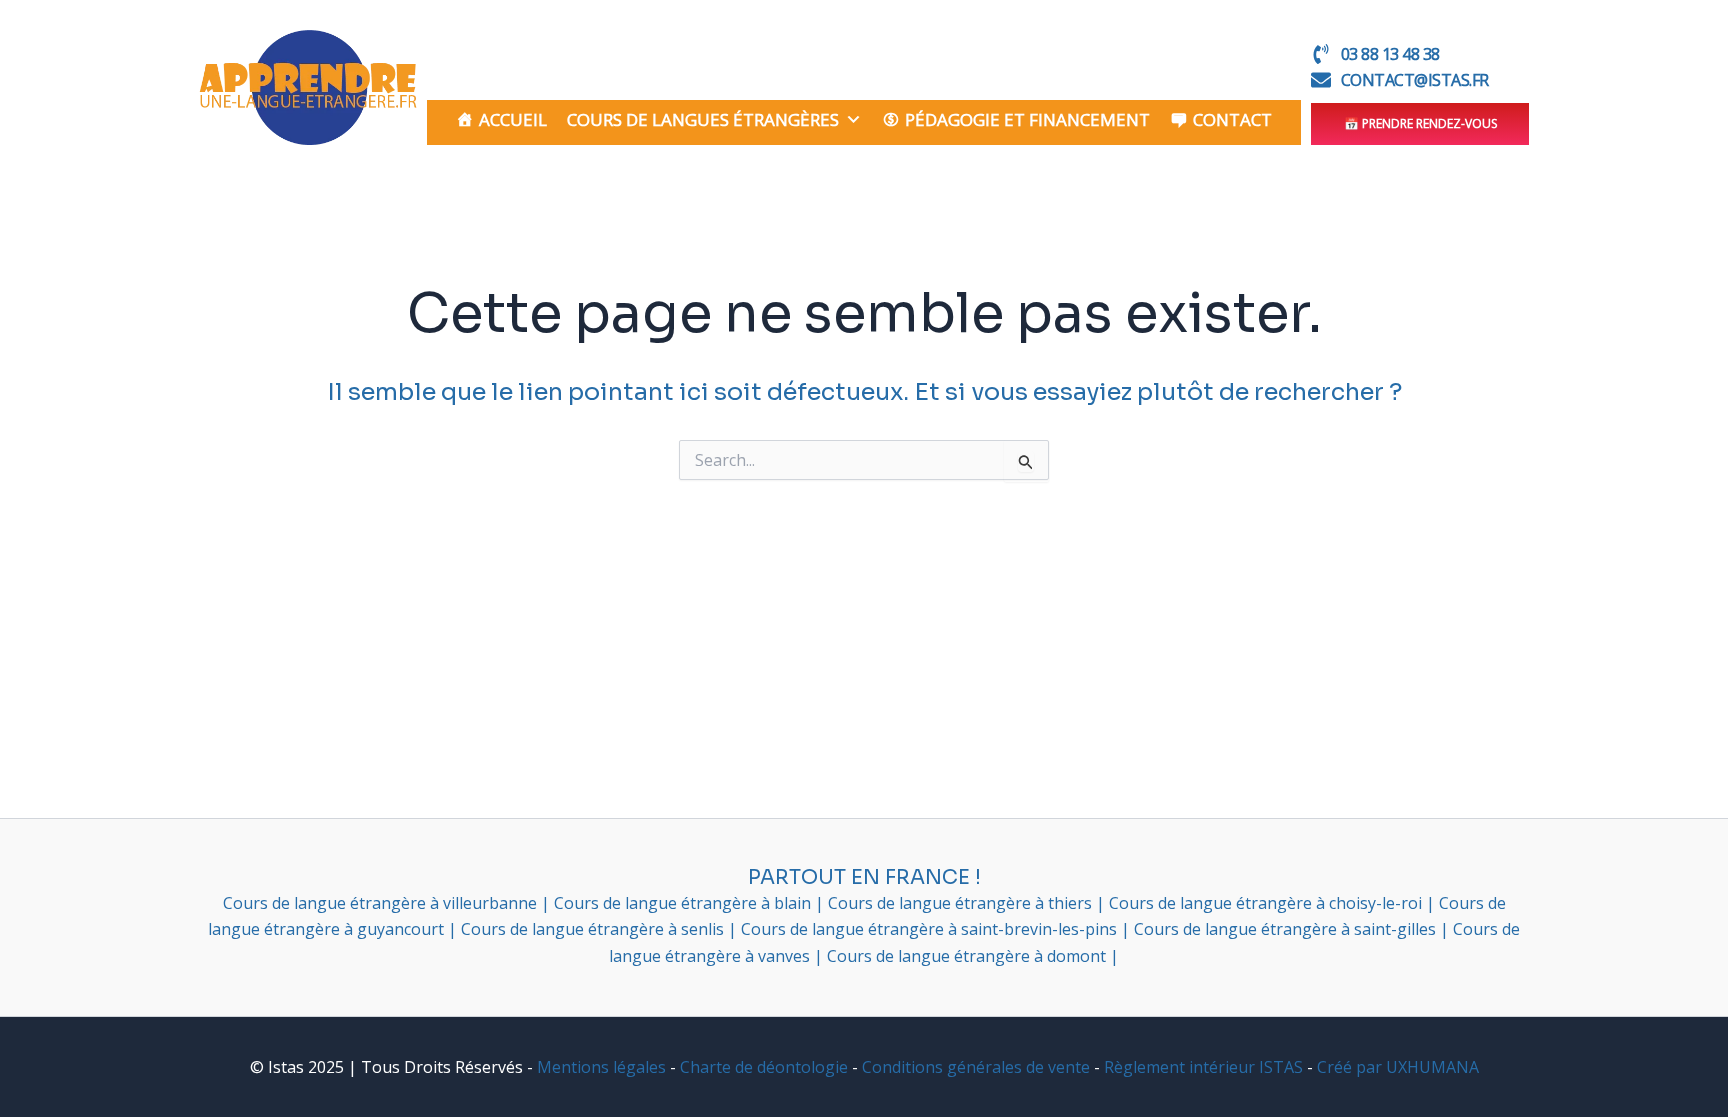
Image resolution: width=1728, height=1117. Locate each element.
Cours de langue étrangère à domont (968, 956)
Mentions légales (601, 1067)
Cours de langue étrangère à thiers (962, 903)
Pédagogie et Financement (1027, 119)
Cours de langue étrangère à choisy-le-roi (1267, 903)
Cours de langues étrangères (703, 119)
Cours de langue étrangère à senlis (594, 929)
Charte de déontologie (764, 1067)
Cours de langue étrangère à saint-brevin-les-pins (931, 929)
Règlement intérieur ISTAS (1203, 1067)
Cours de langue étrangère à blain (684, 903)
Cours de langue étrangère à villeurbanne (382, 903)
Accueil (513, 119)
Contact (1232, 119)
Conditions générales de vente (976, 1067)
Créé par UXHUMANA (1398, 1067)
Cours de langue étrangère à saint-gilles (1287, 929)
